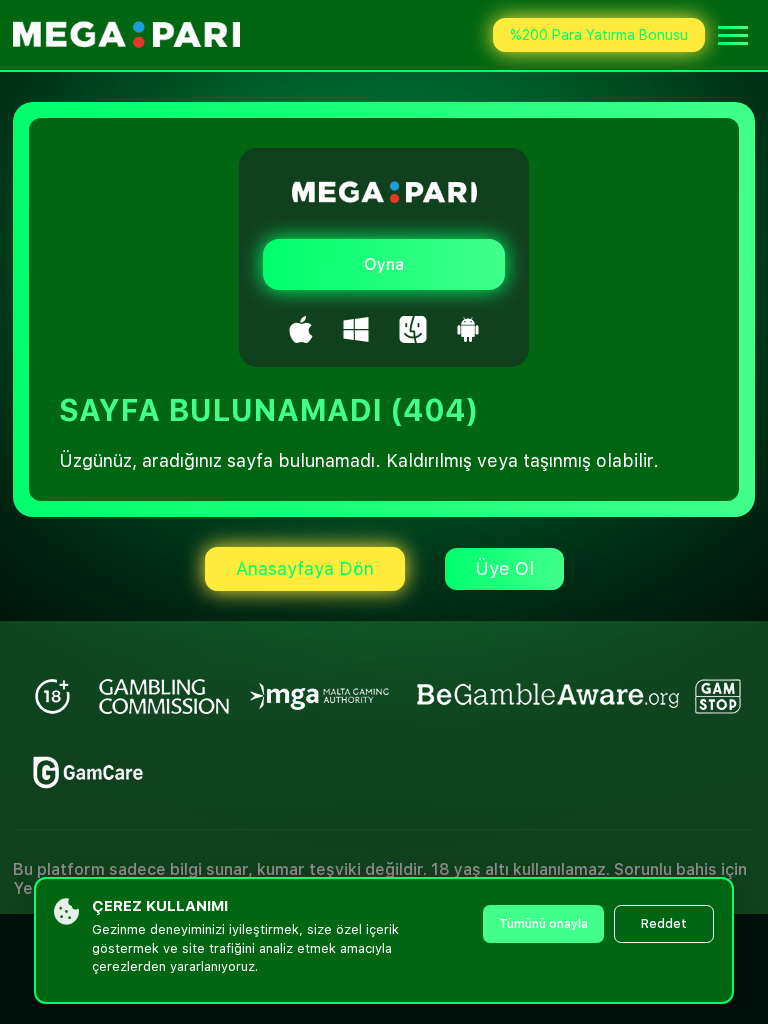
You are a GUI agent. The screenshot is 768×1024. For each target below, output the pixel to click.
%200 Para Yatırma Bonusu (599, 35)
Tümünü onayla (543, 924)
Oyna (384, 264)
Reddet (664, 924)
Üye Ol (504, 568)
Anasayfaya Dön (305, 568)
